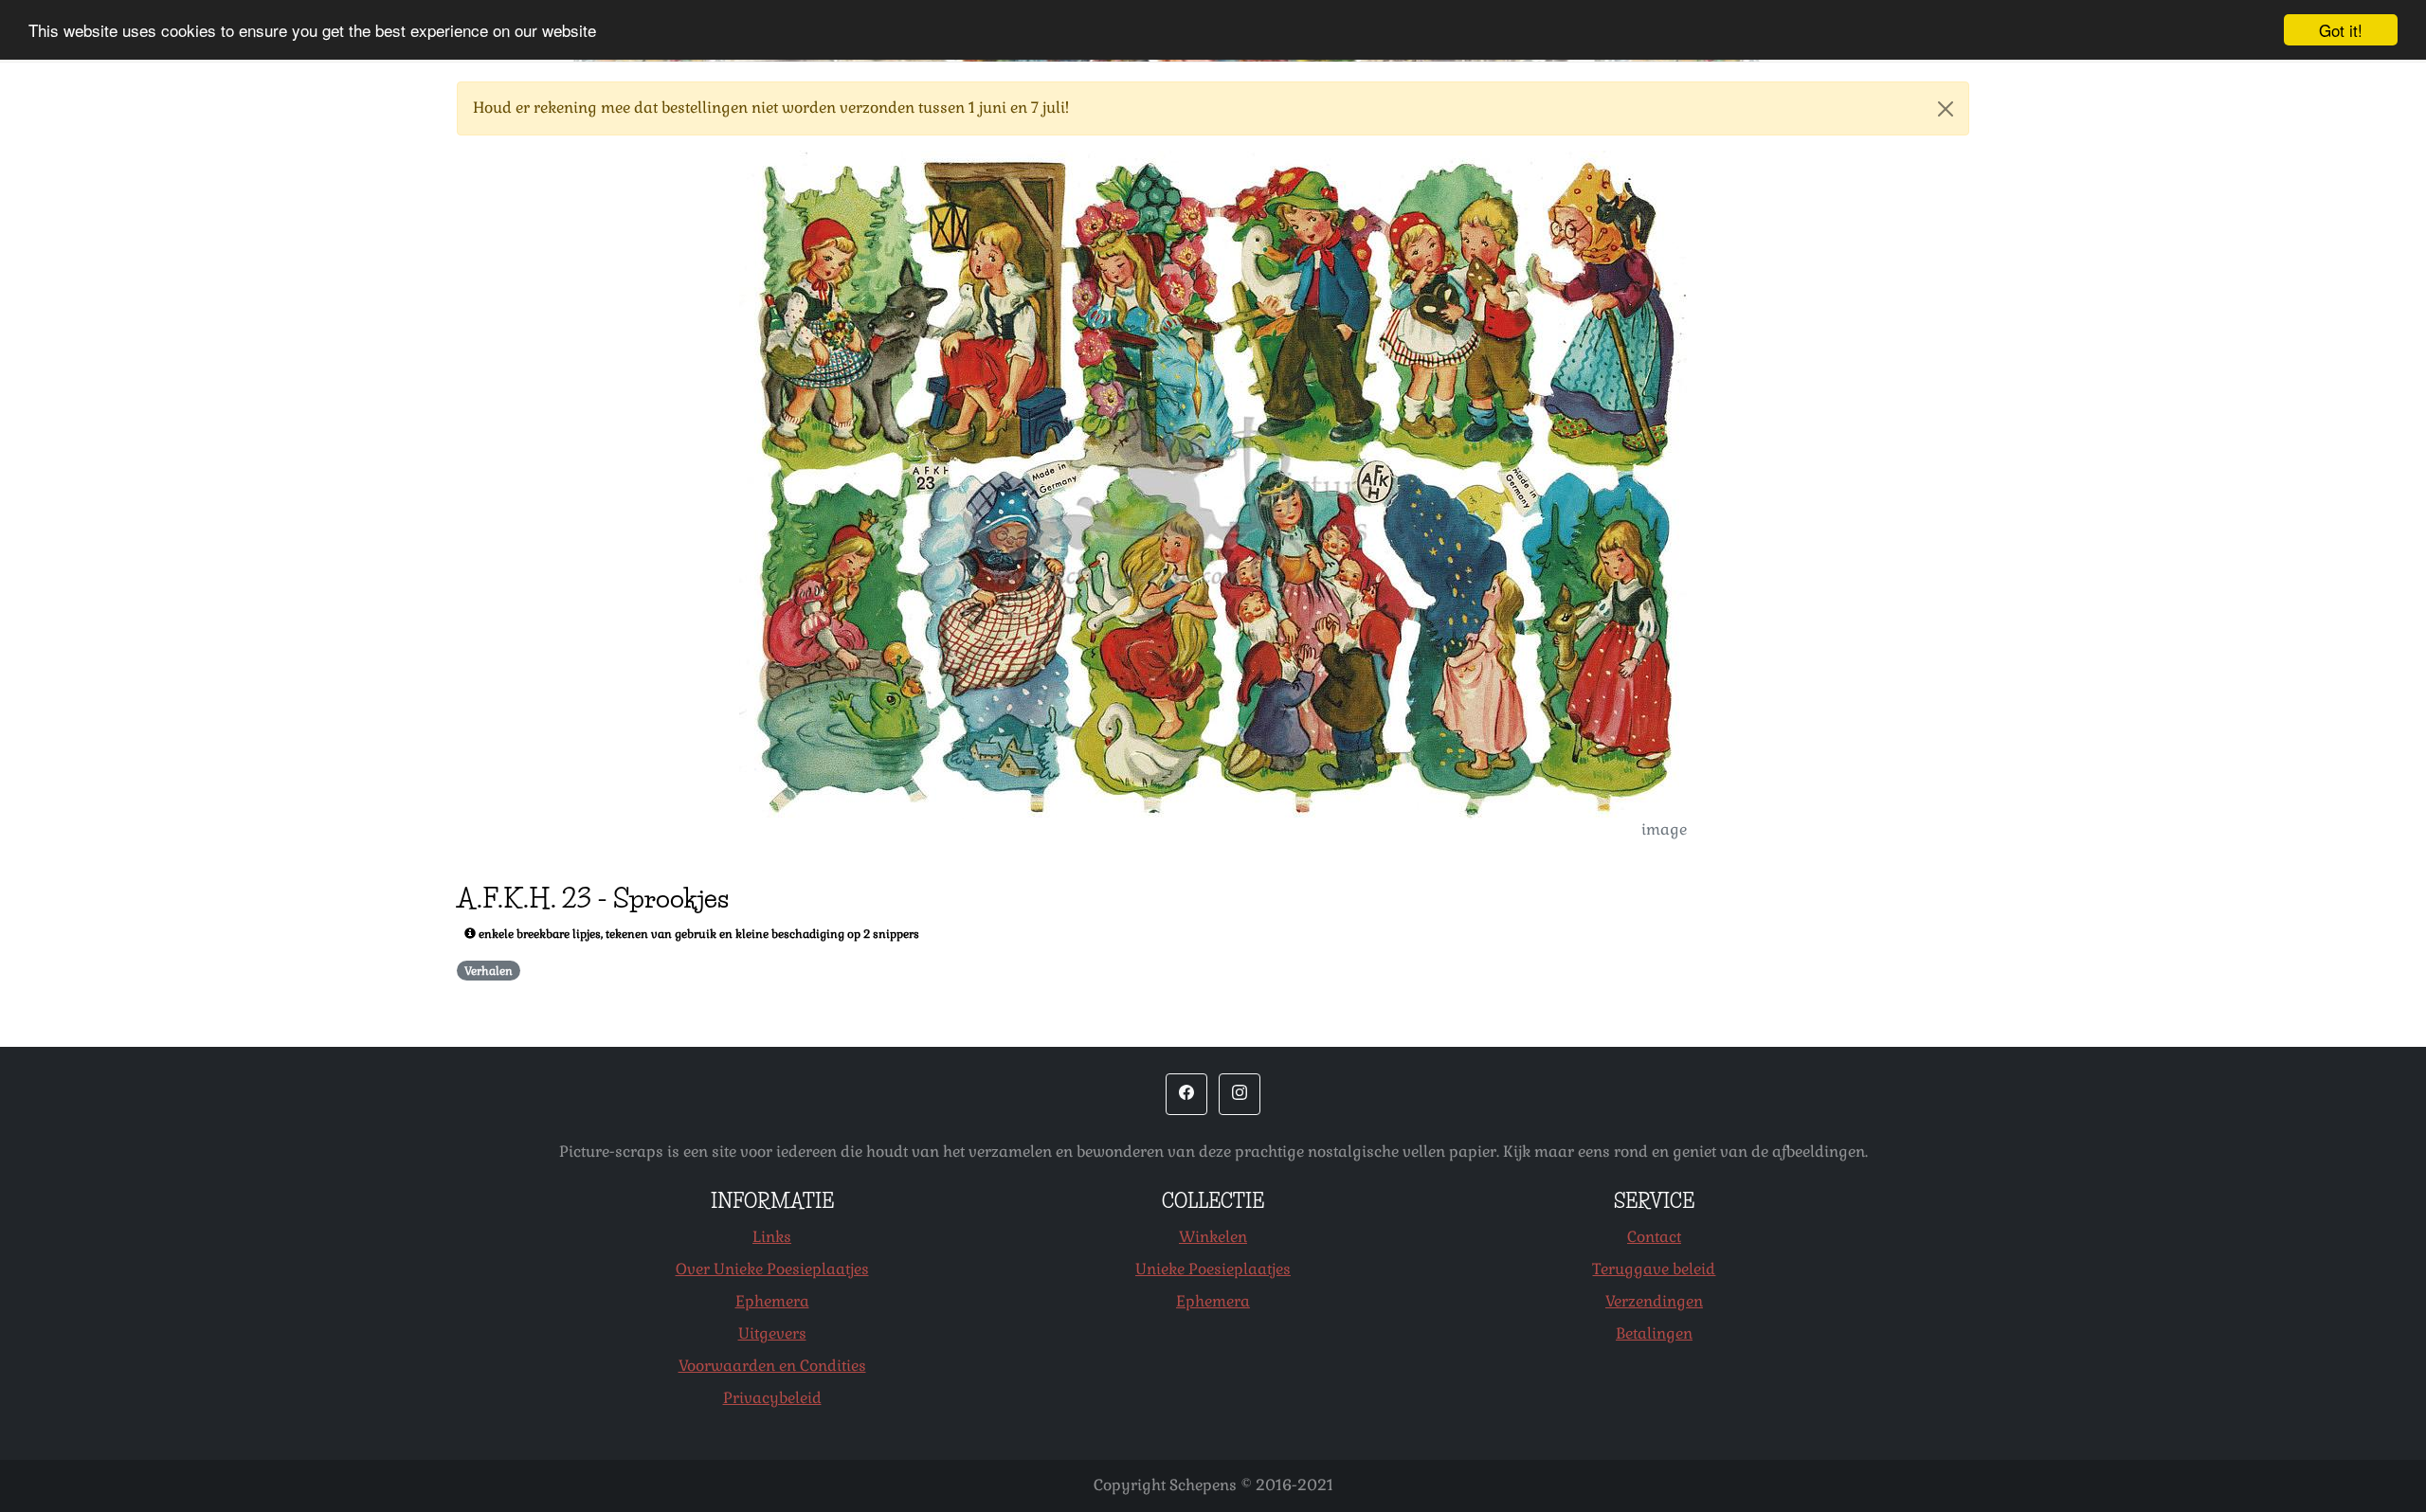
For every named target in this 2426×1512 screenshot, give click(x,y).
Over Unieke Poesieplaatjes (772, 1269)
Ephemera (772, 1301)
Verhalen (489, 971)
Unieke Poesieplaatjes (1213, 1269)
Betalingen (1654, 1333)
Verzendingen (1654, 1301)
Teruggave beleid (1654, 1269)
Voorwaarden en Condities (772, 1366)
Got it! (2341, 30)
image (1664, 829)
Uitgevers (772, 1333)
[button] (1186, 1094)
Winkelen (1213, 1237)
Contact (1654, 1237)
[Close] (1946, 109)
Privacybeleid (772, 1398)
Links (772, 1237)
